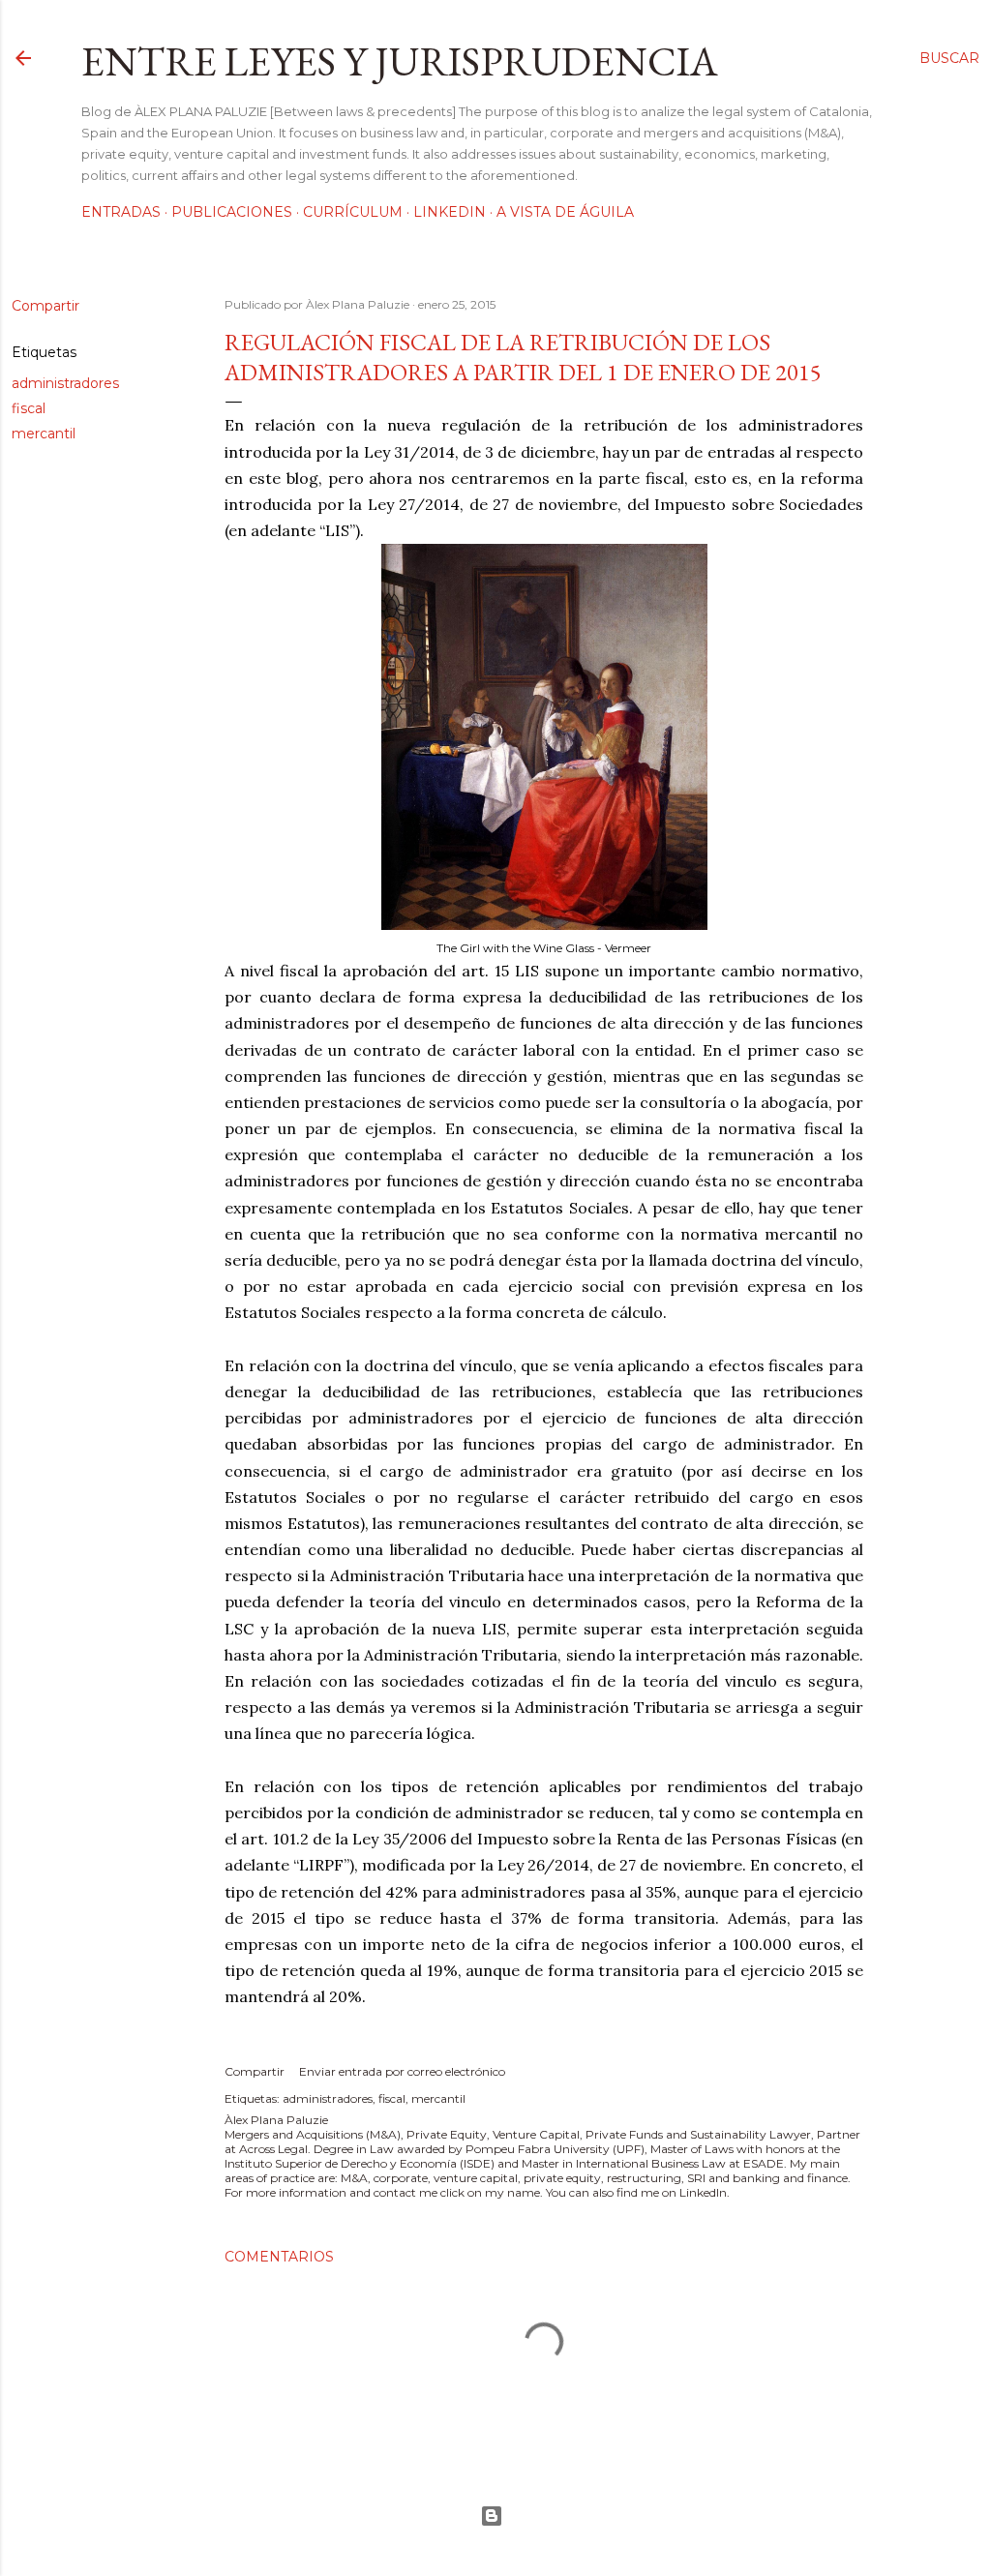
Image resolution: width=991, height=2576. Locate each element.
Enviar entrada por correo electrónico (402, 2071)
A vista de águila (565, 212)
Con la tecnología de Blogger (495, 2516)
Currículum (353, 212)
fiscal (29, 408)
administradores (65, 383)
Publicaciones (232, 212)
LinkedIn (450, 212)
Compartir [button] (45, 306)
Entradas (121, 212)
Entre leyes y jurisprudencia (400, 61)
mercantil (44, 434)
